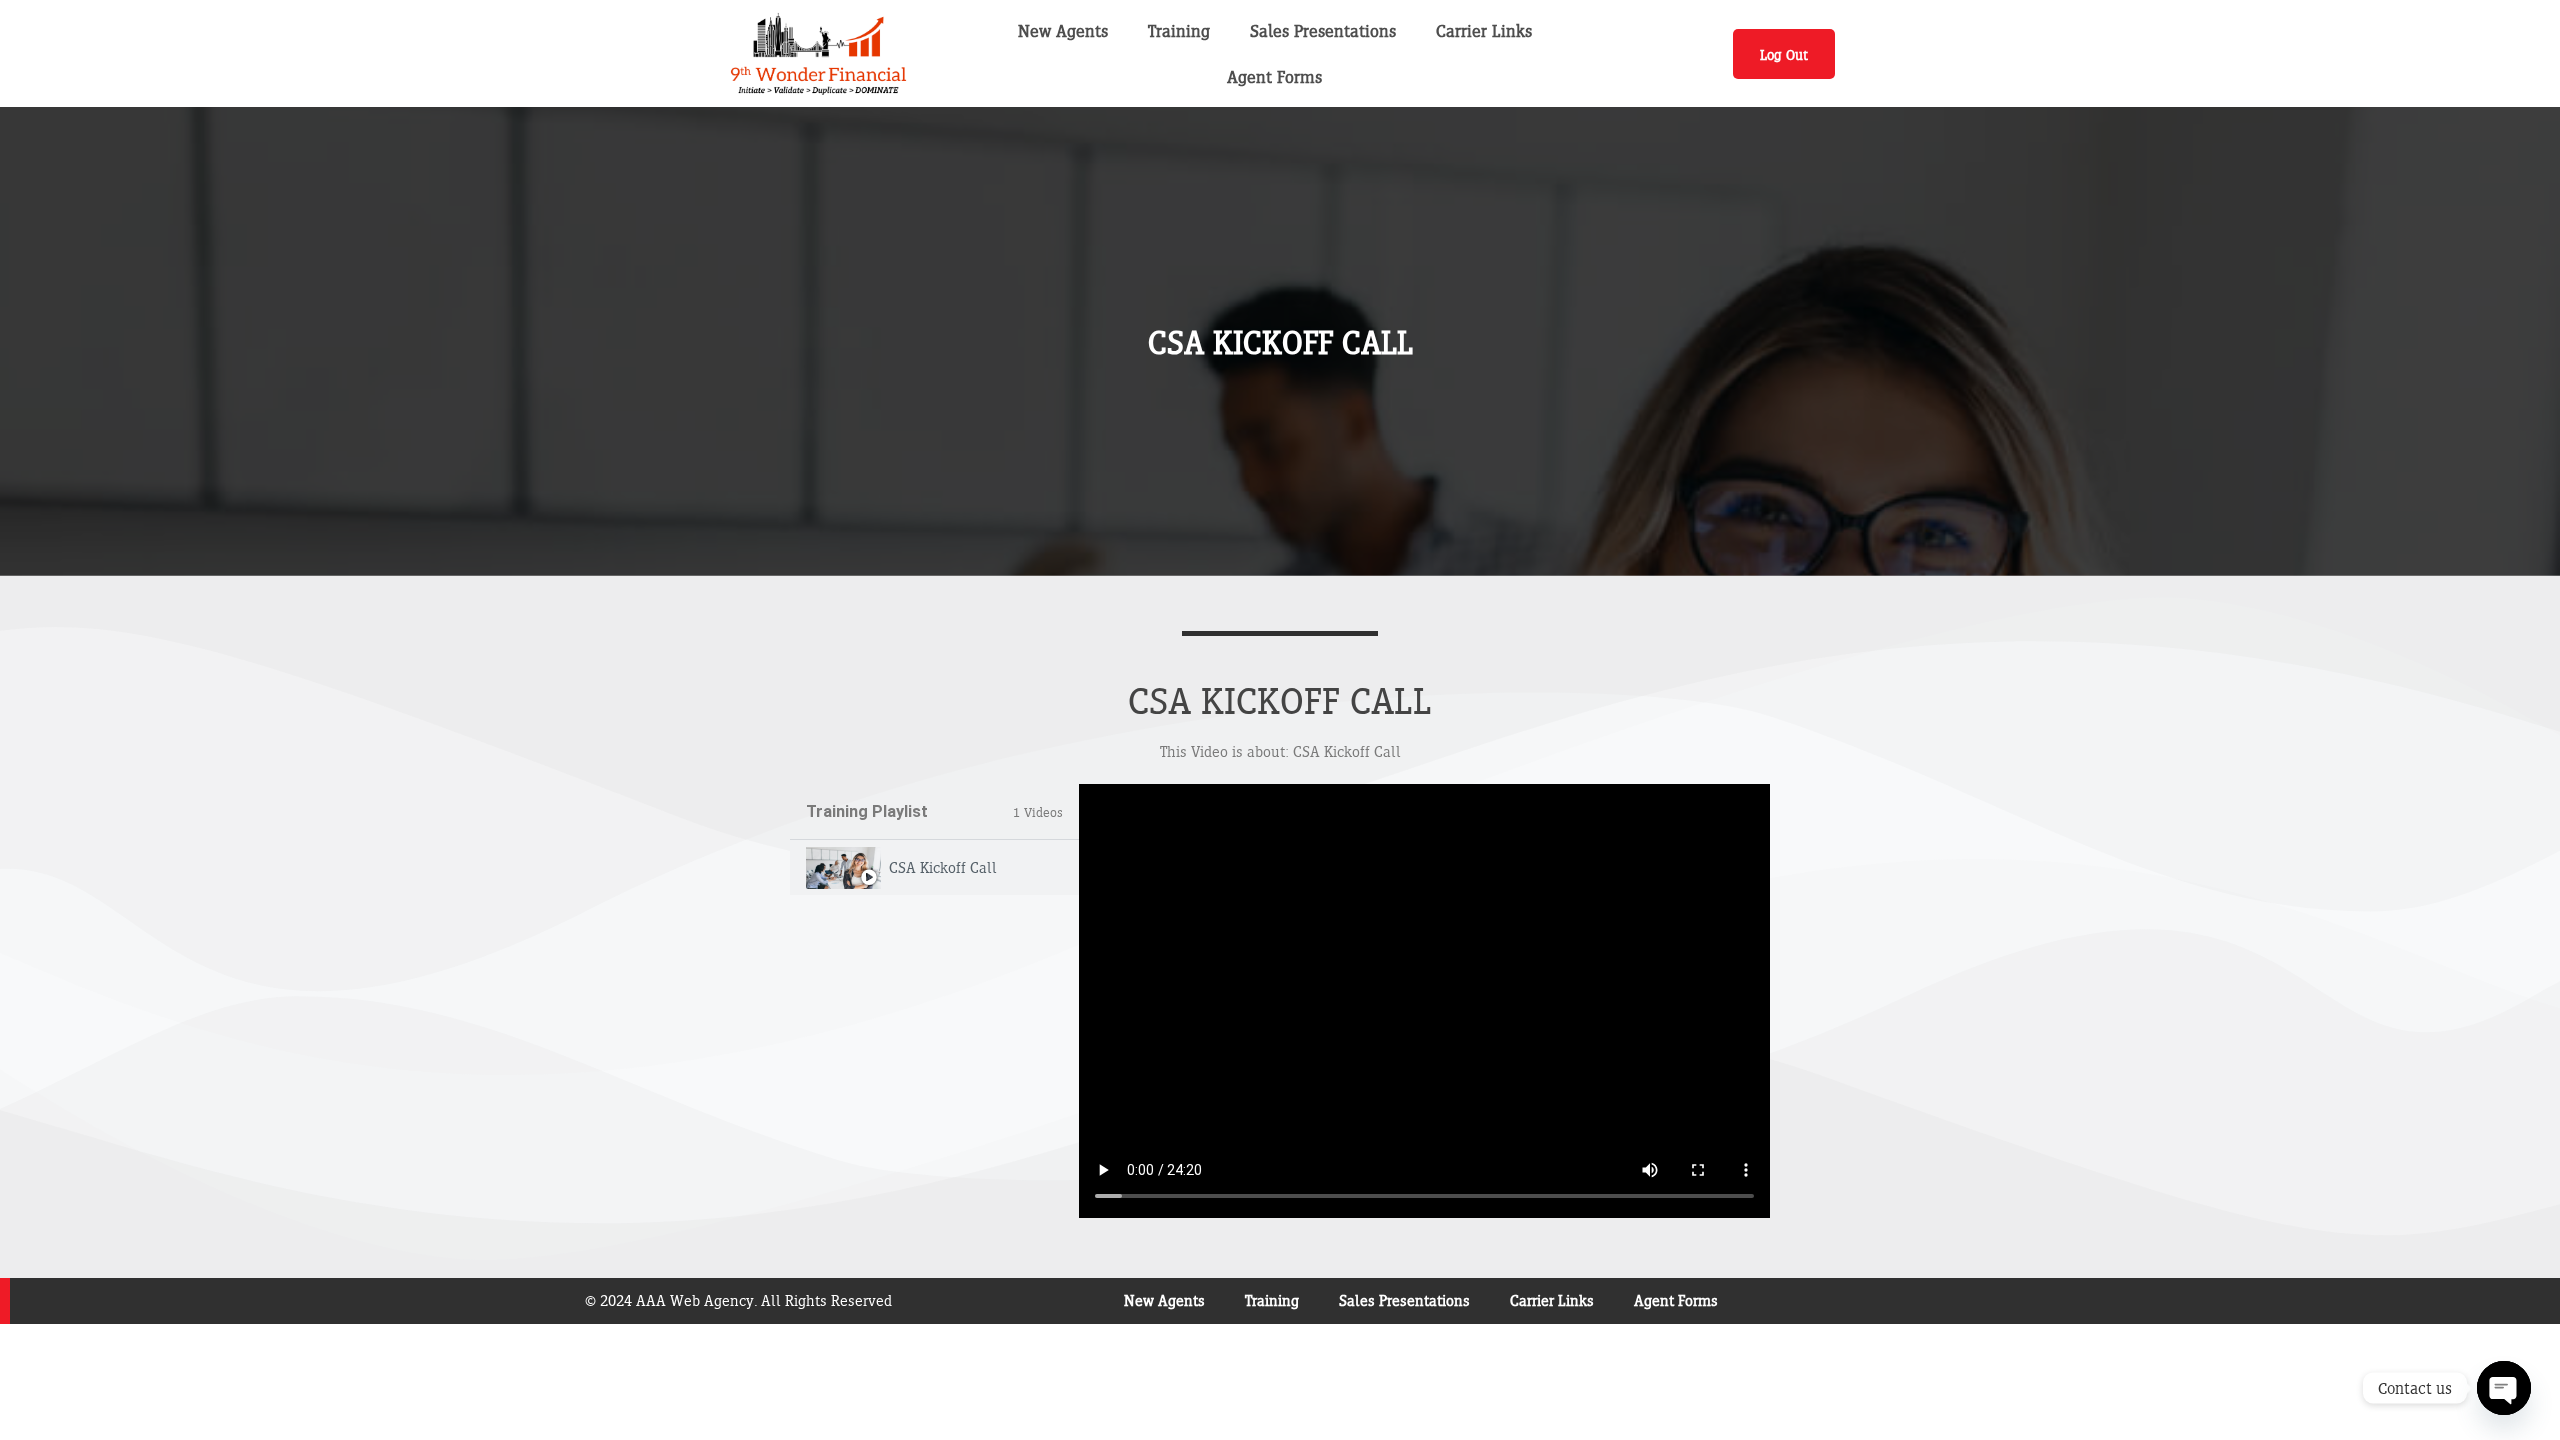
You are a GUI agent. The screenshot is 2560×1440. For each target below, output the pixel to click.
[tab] (934, 867)
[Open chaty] (2504, 1388)
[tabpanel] (1424, 1001)
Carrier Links (1484, 30)
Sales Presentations (1323, 30)
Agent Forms (1274, 76)
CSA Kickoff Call (943, 867)
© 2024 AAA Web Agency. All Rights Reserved (738, 1300)
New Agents (1063, 30)
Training (1179, 30)
